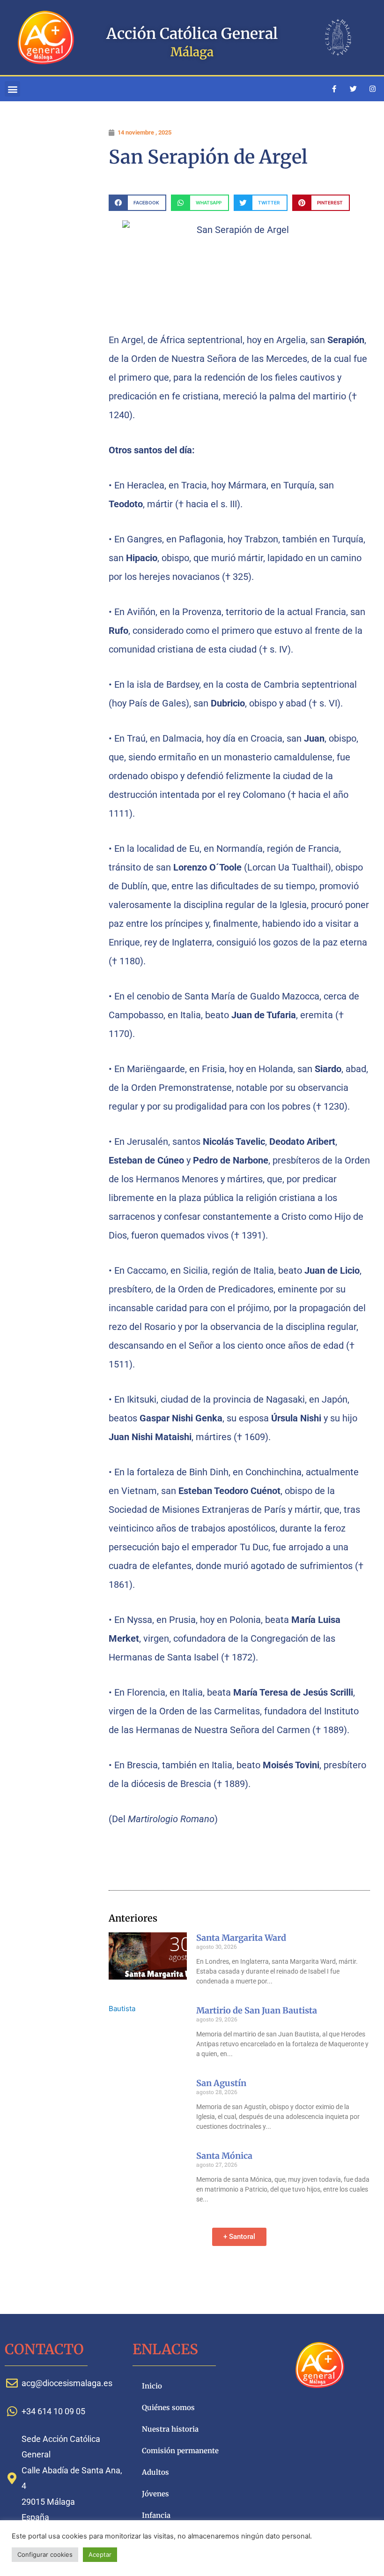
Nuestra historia (170, 2429)
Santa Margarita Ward (241, 1938)
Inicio (152, 2386)
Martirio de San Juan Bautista (257, 2010)
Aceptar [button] (100, 2554)
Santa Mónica (224, 2156)
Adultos (155, 2472)
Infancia (156, 2515)
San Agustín (221, 2083)
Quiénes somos (168, 2407)
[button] (12, 89)
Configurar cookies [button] (45, 2554)
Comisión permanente (180, 2451)
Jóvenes (155, 2494)
